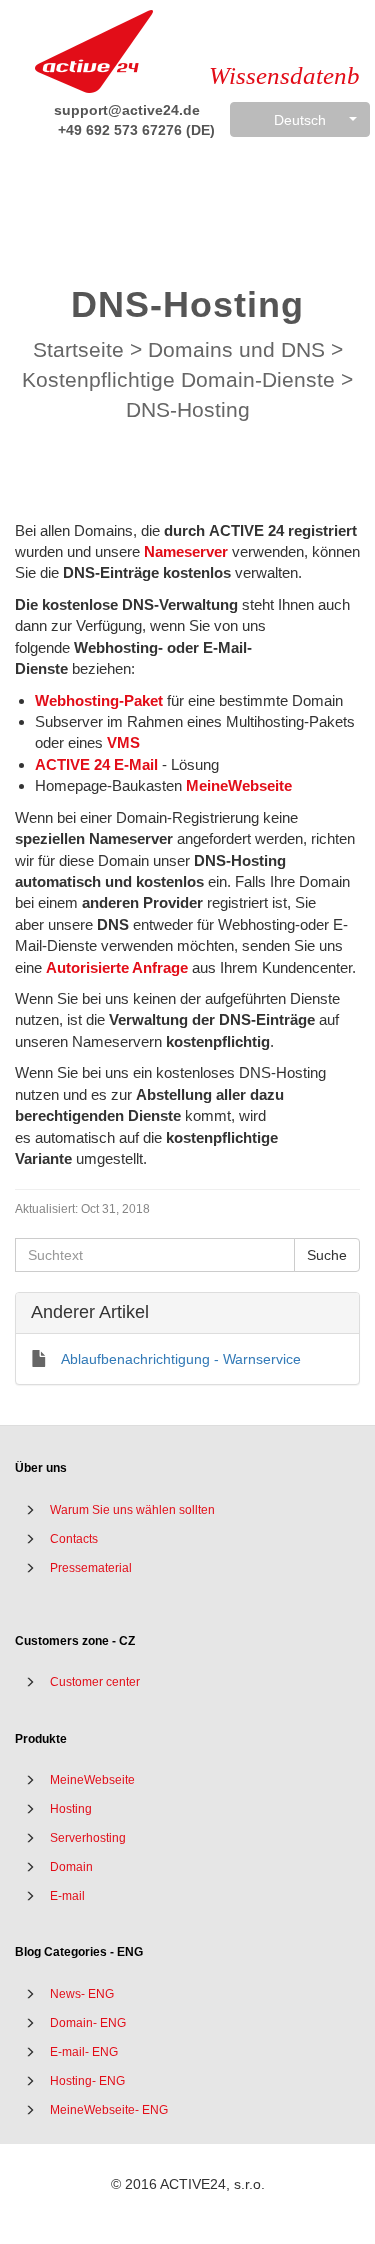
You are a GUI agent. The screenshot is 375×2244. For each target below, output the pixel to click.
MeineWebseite (239, 785)
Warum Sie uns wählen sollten (132, 1510)
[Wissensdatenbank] (94, 51)
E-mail (67, 1896)
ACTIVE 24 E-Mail (96, 764)
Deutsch (300, 120)
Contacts (74, 1539)
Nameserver (186, 551)
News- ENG (82, 1994)
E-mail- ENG (84, 2052)
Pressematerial (91, 1568)
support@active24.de (125, 110)
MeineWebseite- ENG (109, 2110)
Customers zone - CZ (75, 1641)
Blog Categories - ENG (79, 1952)
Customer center (95, 1682)
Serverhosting (88, 1838)
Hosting (71, 1809)
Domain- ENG (88, 2023)
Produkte (41, 1739)
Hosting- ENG (87, 2081)
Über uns (41, 1468)
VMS (123, 742)
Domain (71, 1867)
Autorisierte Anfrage (117, 967)
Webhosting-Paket (99, 700)
